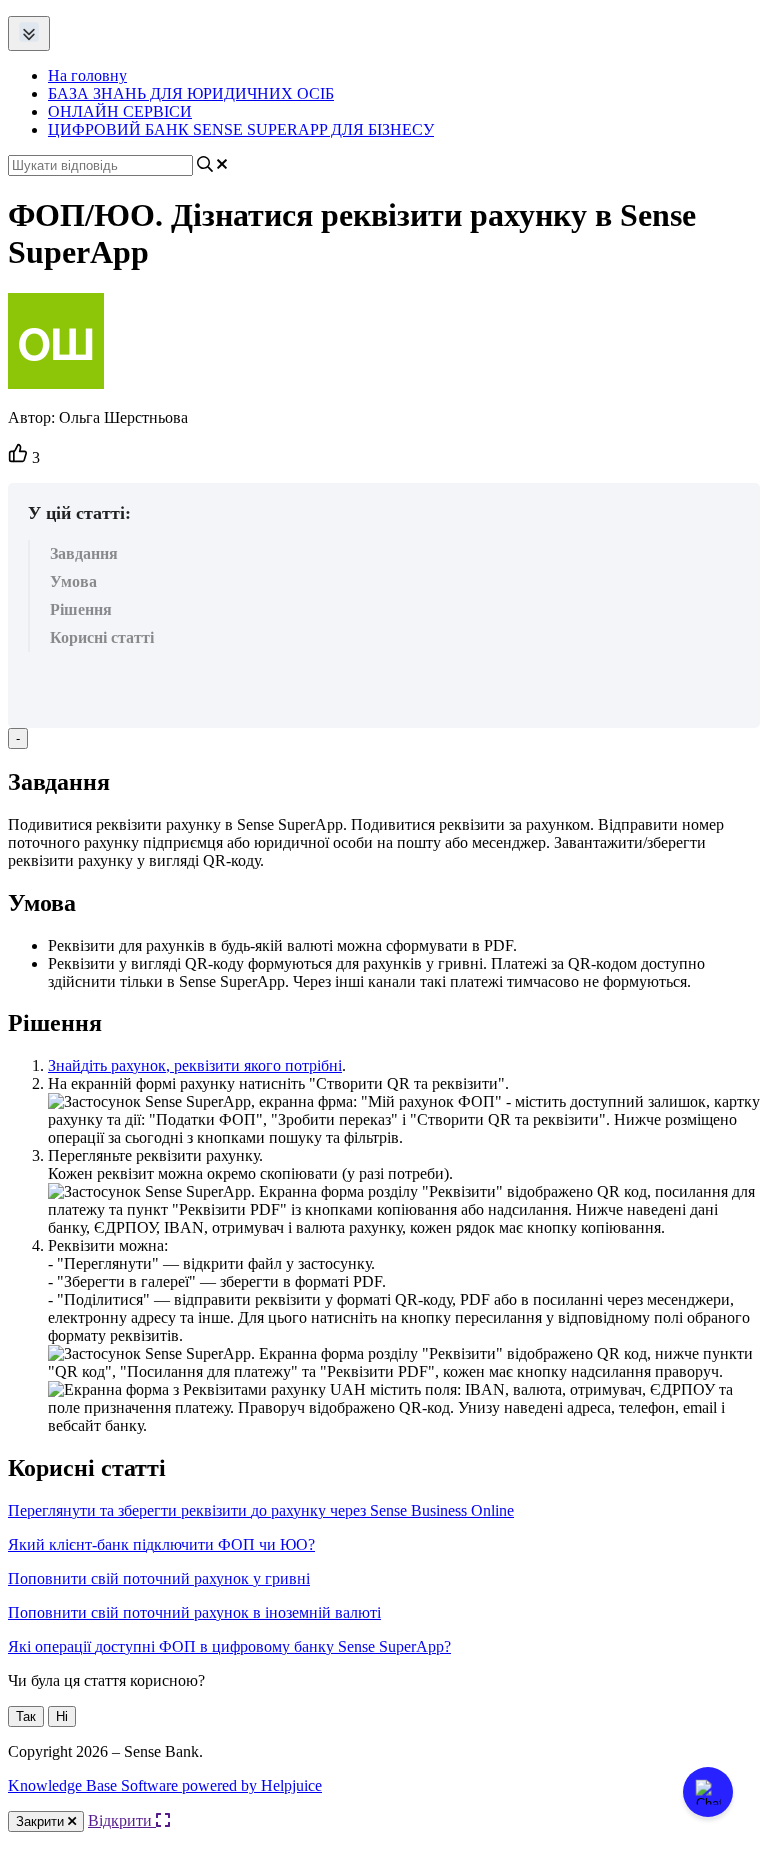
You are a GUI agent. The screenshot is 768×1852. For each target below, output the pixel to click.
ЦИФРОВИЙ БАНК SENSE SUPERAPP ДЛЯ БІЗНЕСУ (241, 129)
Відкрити (122, 1820)
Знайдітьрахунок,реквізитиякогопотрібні (195, 1065)
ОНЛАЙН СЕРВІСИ (120, 111)
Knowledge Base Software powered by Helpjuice (165, 1785)
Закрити (42, 1821)
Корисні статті (102, 637)
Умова (73, 581)
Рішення (81, 609)
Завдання (84, 553)
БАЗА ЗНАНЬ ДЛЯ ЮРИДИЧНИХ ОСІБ (191, 93)
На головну (87, 75)
